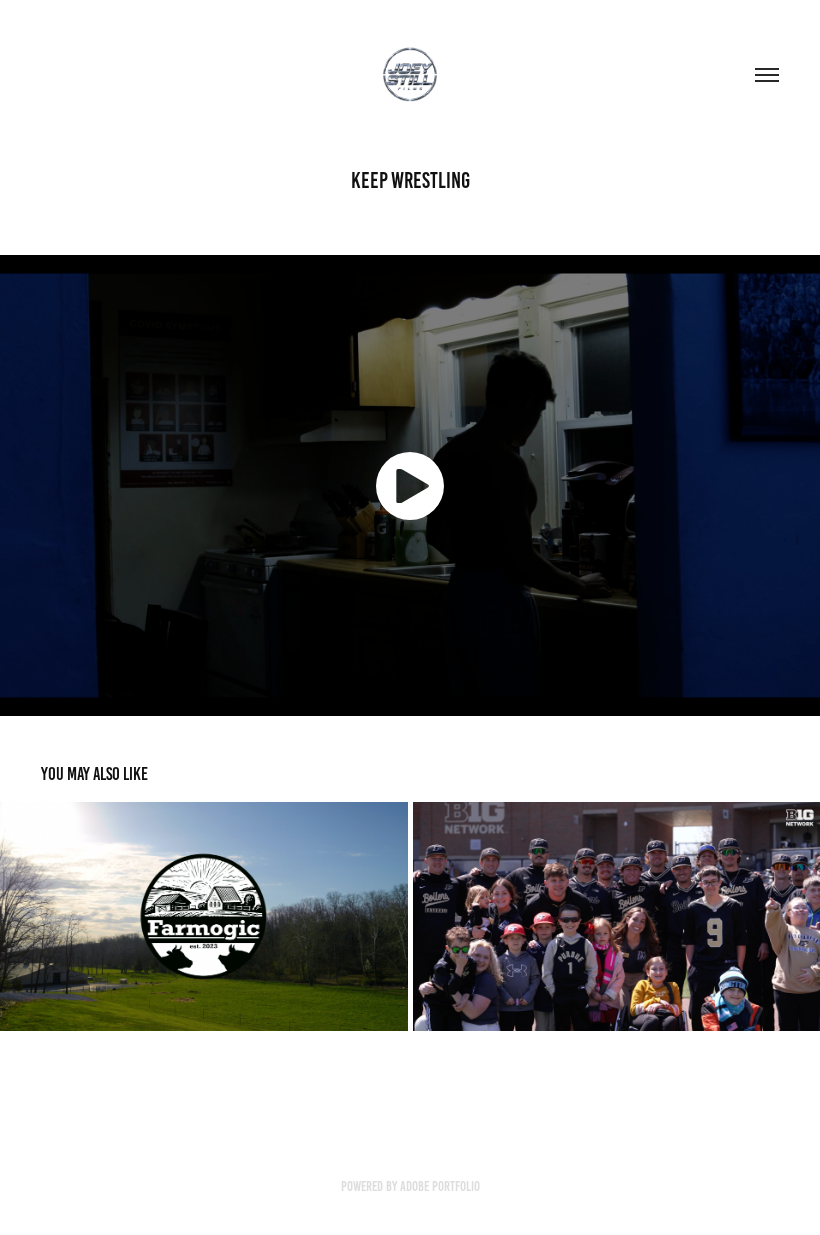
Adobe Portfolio (440, 1186)
